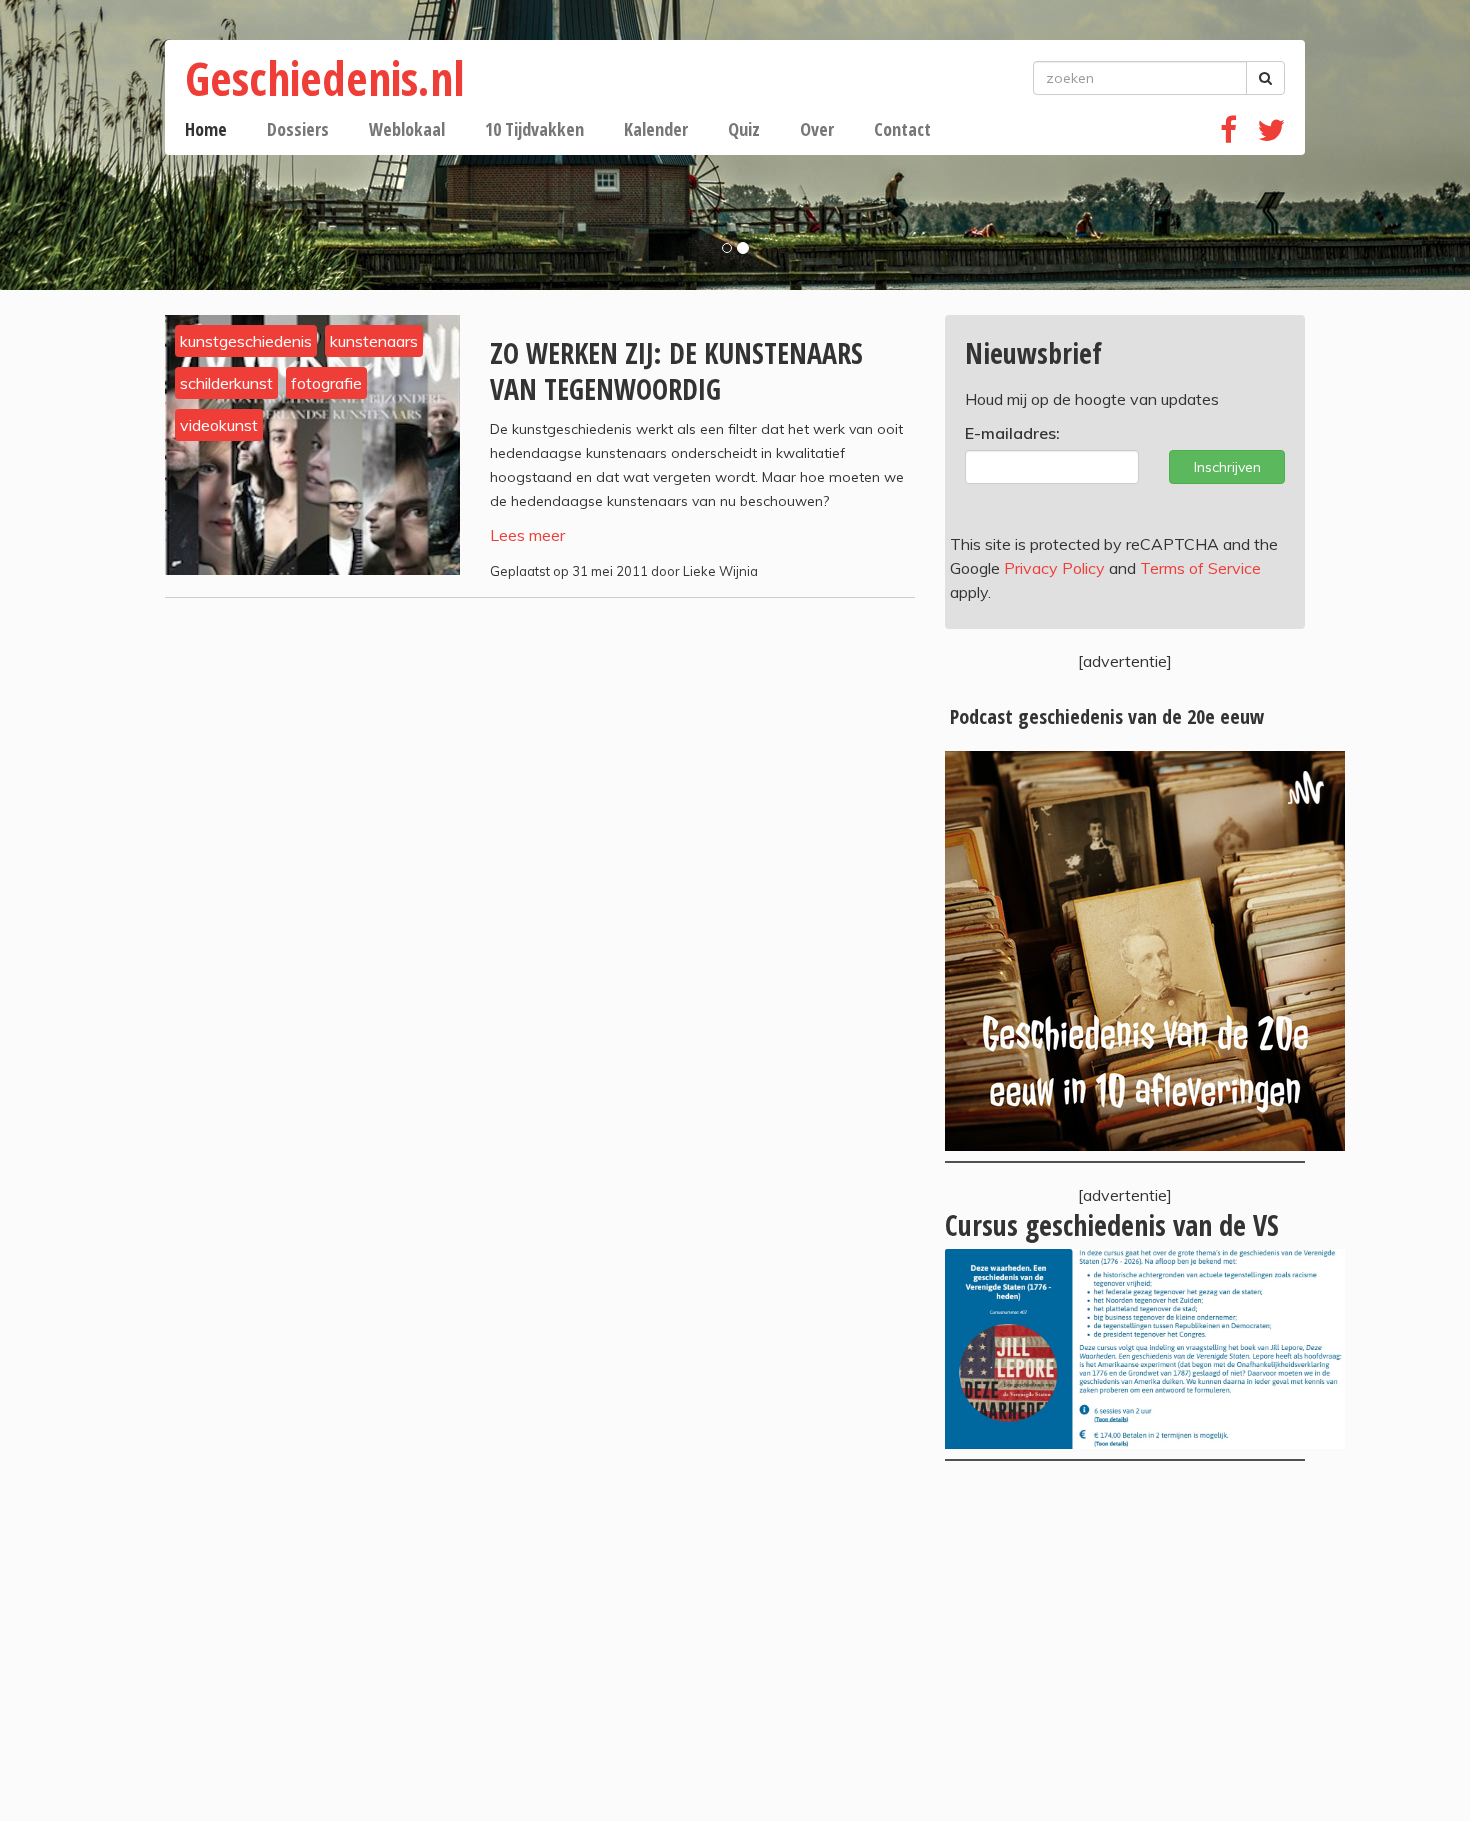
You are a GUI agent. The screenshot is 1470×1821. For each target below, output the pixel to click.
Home (206, 129)
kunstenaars (374, 341)
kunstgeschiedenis (246, 341)
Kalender (656, 129)
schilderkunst (226, 383)
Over (817, 129)
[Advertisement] (1125, 1641)
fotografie (326, 383)
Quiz (744, 129)
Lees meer (527, 535)
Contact (902, 129)
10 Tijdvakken (534, 129)
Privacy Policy (1054, 568)
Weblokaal (407, 129)
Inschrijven (1227, 467)
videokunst (219, 425)
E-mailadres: (1012, 433)
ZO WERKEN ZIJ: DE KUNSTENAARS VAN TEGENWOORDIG (676, 371)
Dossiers (298, 129)
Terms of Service (1200, 568)
